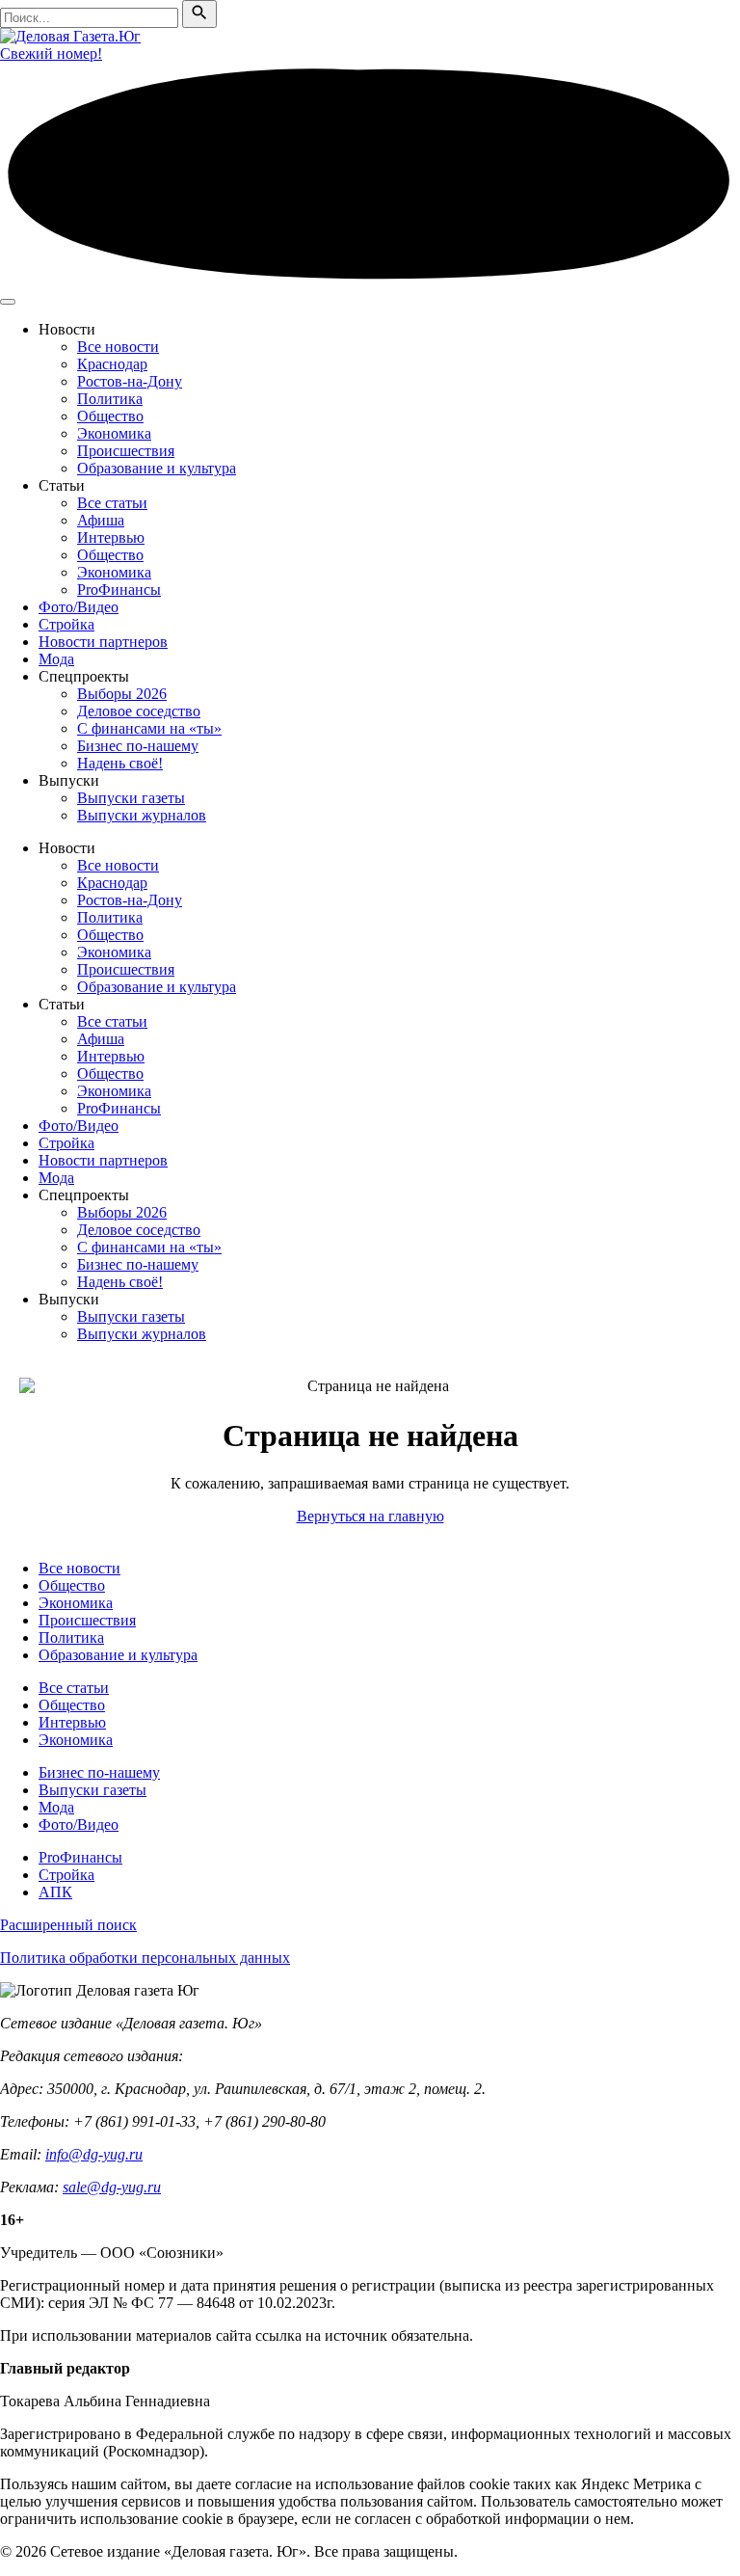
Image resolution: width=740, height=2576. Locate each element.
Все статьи (112, 503)
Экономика (114, 433)
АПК (55, 1892)
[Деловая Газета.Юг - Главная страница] (70, 36)
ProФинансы (119, 590)
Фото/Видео (79, 607)
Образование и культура (157, 468)
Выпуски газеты (131, 798)
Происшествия (126, 451)
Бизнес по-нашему (138, 746)
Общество (110, 416)
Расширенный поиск (68, 1925)
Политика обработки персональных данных (145, 1958)
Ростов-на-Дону (130, 381)
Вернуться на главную (370, 1516)
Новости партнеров (103, 642)
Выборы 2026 (122, 694)
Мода (56, 659)
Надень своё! (120, 763)
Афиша (101, 520)
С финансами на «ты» (149, 728)
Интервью (111, 537)
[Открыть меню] (8, 302)
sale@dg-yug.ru (112, 2187)
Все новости (118, 347)
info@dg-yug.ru (94, 2154)
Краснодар (112, 364)
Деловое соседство (139, 711)
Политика (110, 399)
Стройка (66, 624)
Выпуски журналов (142, 815)
